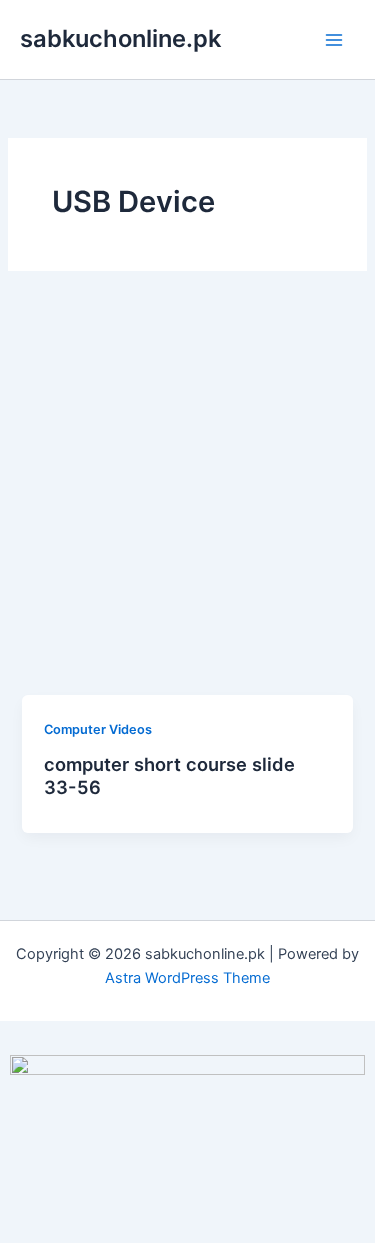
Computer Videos (98, 729)
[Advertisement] (187, 497)
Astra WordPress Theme (187, 978)
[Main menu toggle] (334, 40)
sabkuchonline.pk (120, 38)
